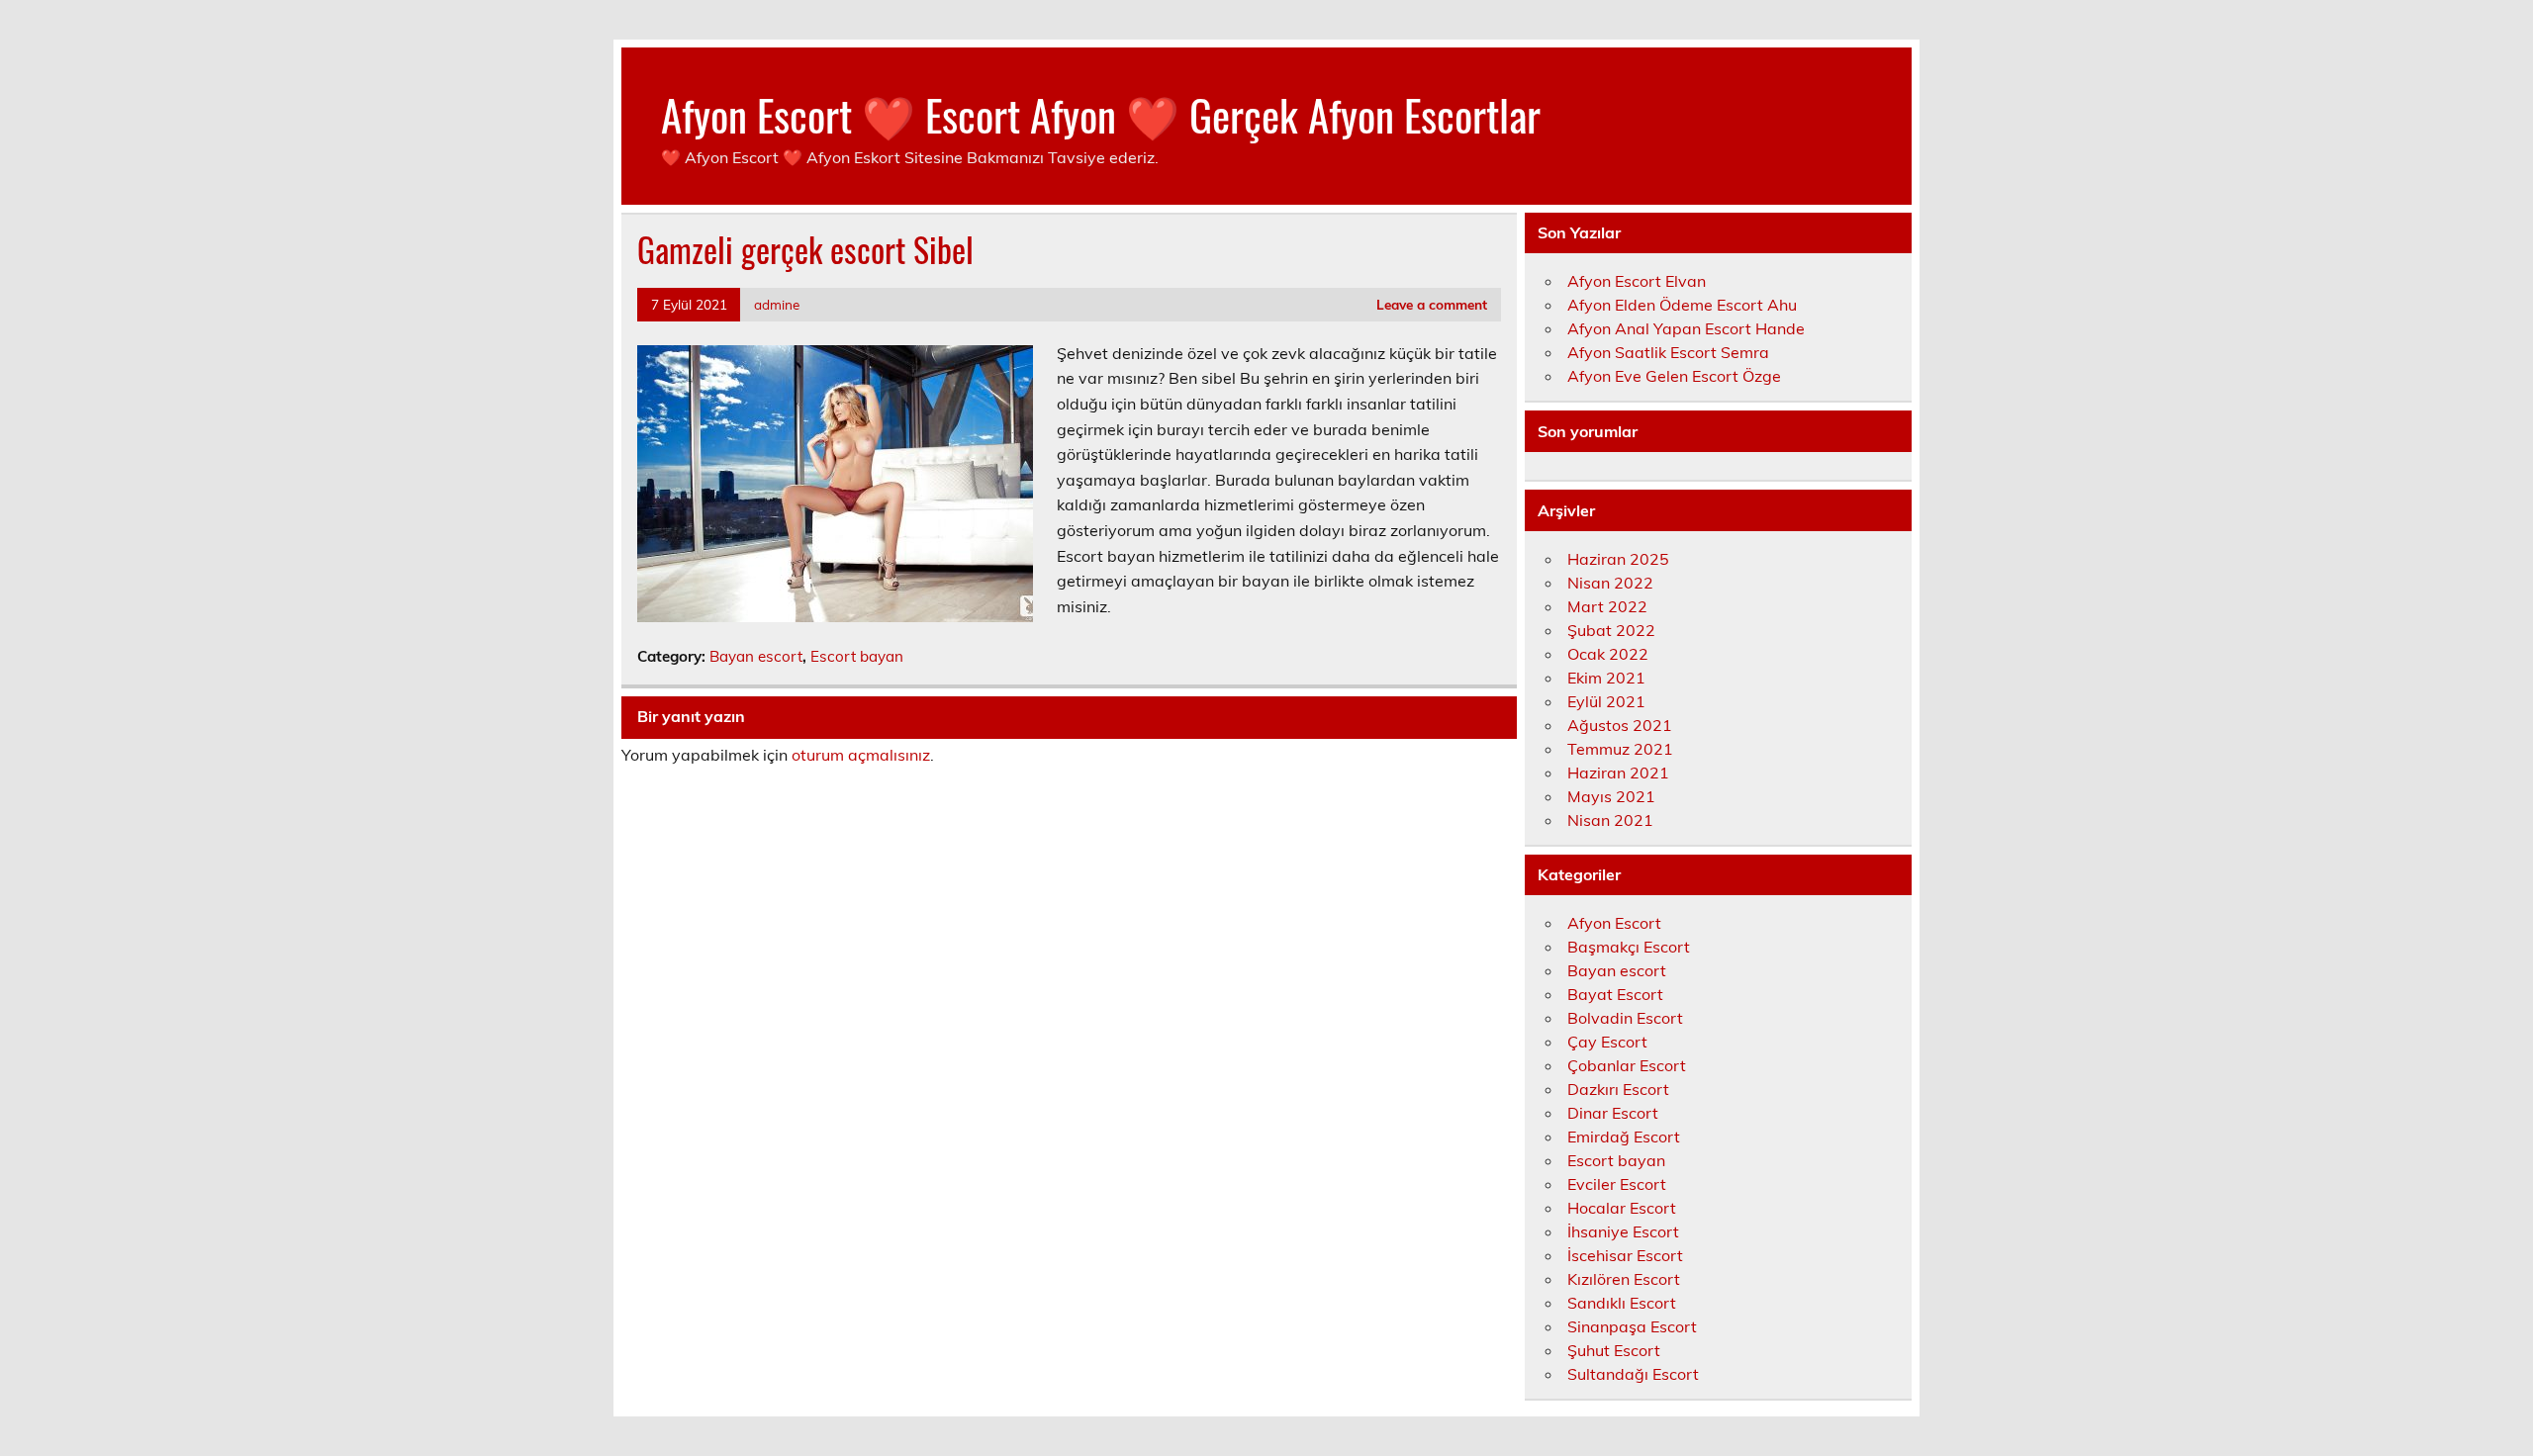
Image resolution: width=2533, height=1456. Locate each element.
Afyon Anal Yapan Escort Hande (1686, 328)
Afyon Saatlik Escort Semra (1668, 352)
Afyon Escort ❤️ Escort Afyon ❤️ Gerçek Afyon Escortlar (1101, 114)
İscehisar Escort (1625, 1255)
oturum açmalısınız (861, 755)
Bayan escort (756, 656)
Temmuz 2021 (1620, 749)
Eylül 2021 (1606, 701)
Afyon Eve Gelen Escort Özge (1674, 376)
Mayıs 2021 (1611, 796)
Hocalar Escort (1622, 1208)
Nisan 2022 (1610, 583)
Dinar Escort (1613, 1113)
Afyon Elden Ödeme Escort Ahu (1682, 305)
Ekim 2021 (1606, 678)
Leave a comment (1432, 304)
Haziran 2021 (1618, 773)
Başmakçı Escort (1629, 947)
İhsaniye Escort (1623, 1231)
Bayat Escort (1615, 994)
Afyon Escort (1614, 923)
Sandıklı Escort (1622, 1303)
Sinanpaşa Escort (1632, 1326)
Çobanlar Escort (1627, 1065)
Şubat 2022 (1611, 630)
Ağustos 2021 (1620, 725)
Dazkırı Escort (1618, 1089)
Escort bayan (857, 656)
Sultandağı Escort (1633, 1374)
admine (777, 304)
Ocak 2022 (1608, 654)
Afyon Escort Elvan (1637, 281)
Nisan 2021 (1610, 820)
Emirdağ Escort (1624, 1137)
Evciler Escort (1617, 1184)
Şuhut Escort (1614, 1350)
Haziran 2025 (1618, 559)
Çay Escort (1607, 1042)
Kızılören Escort (1624, 1279)
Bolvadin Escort (1625, 1018)
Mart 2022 (1607, 606)
